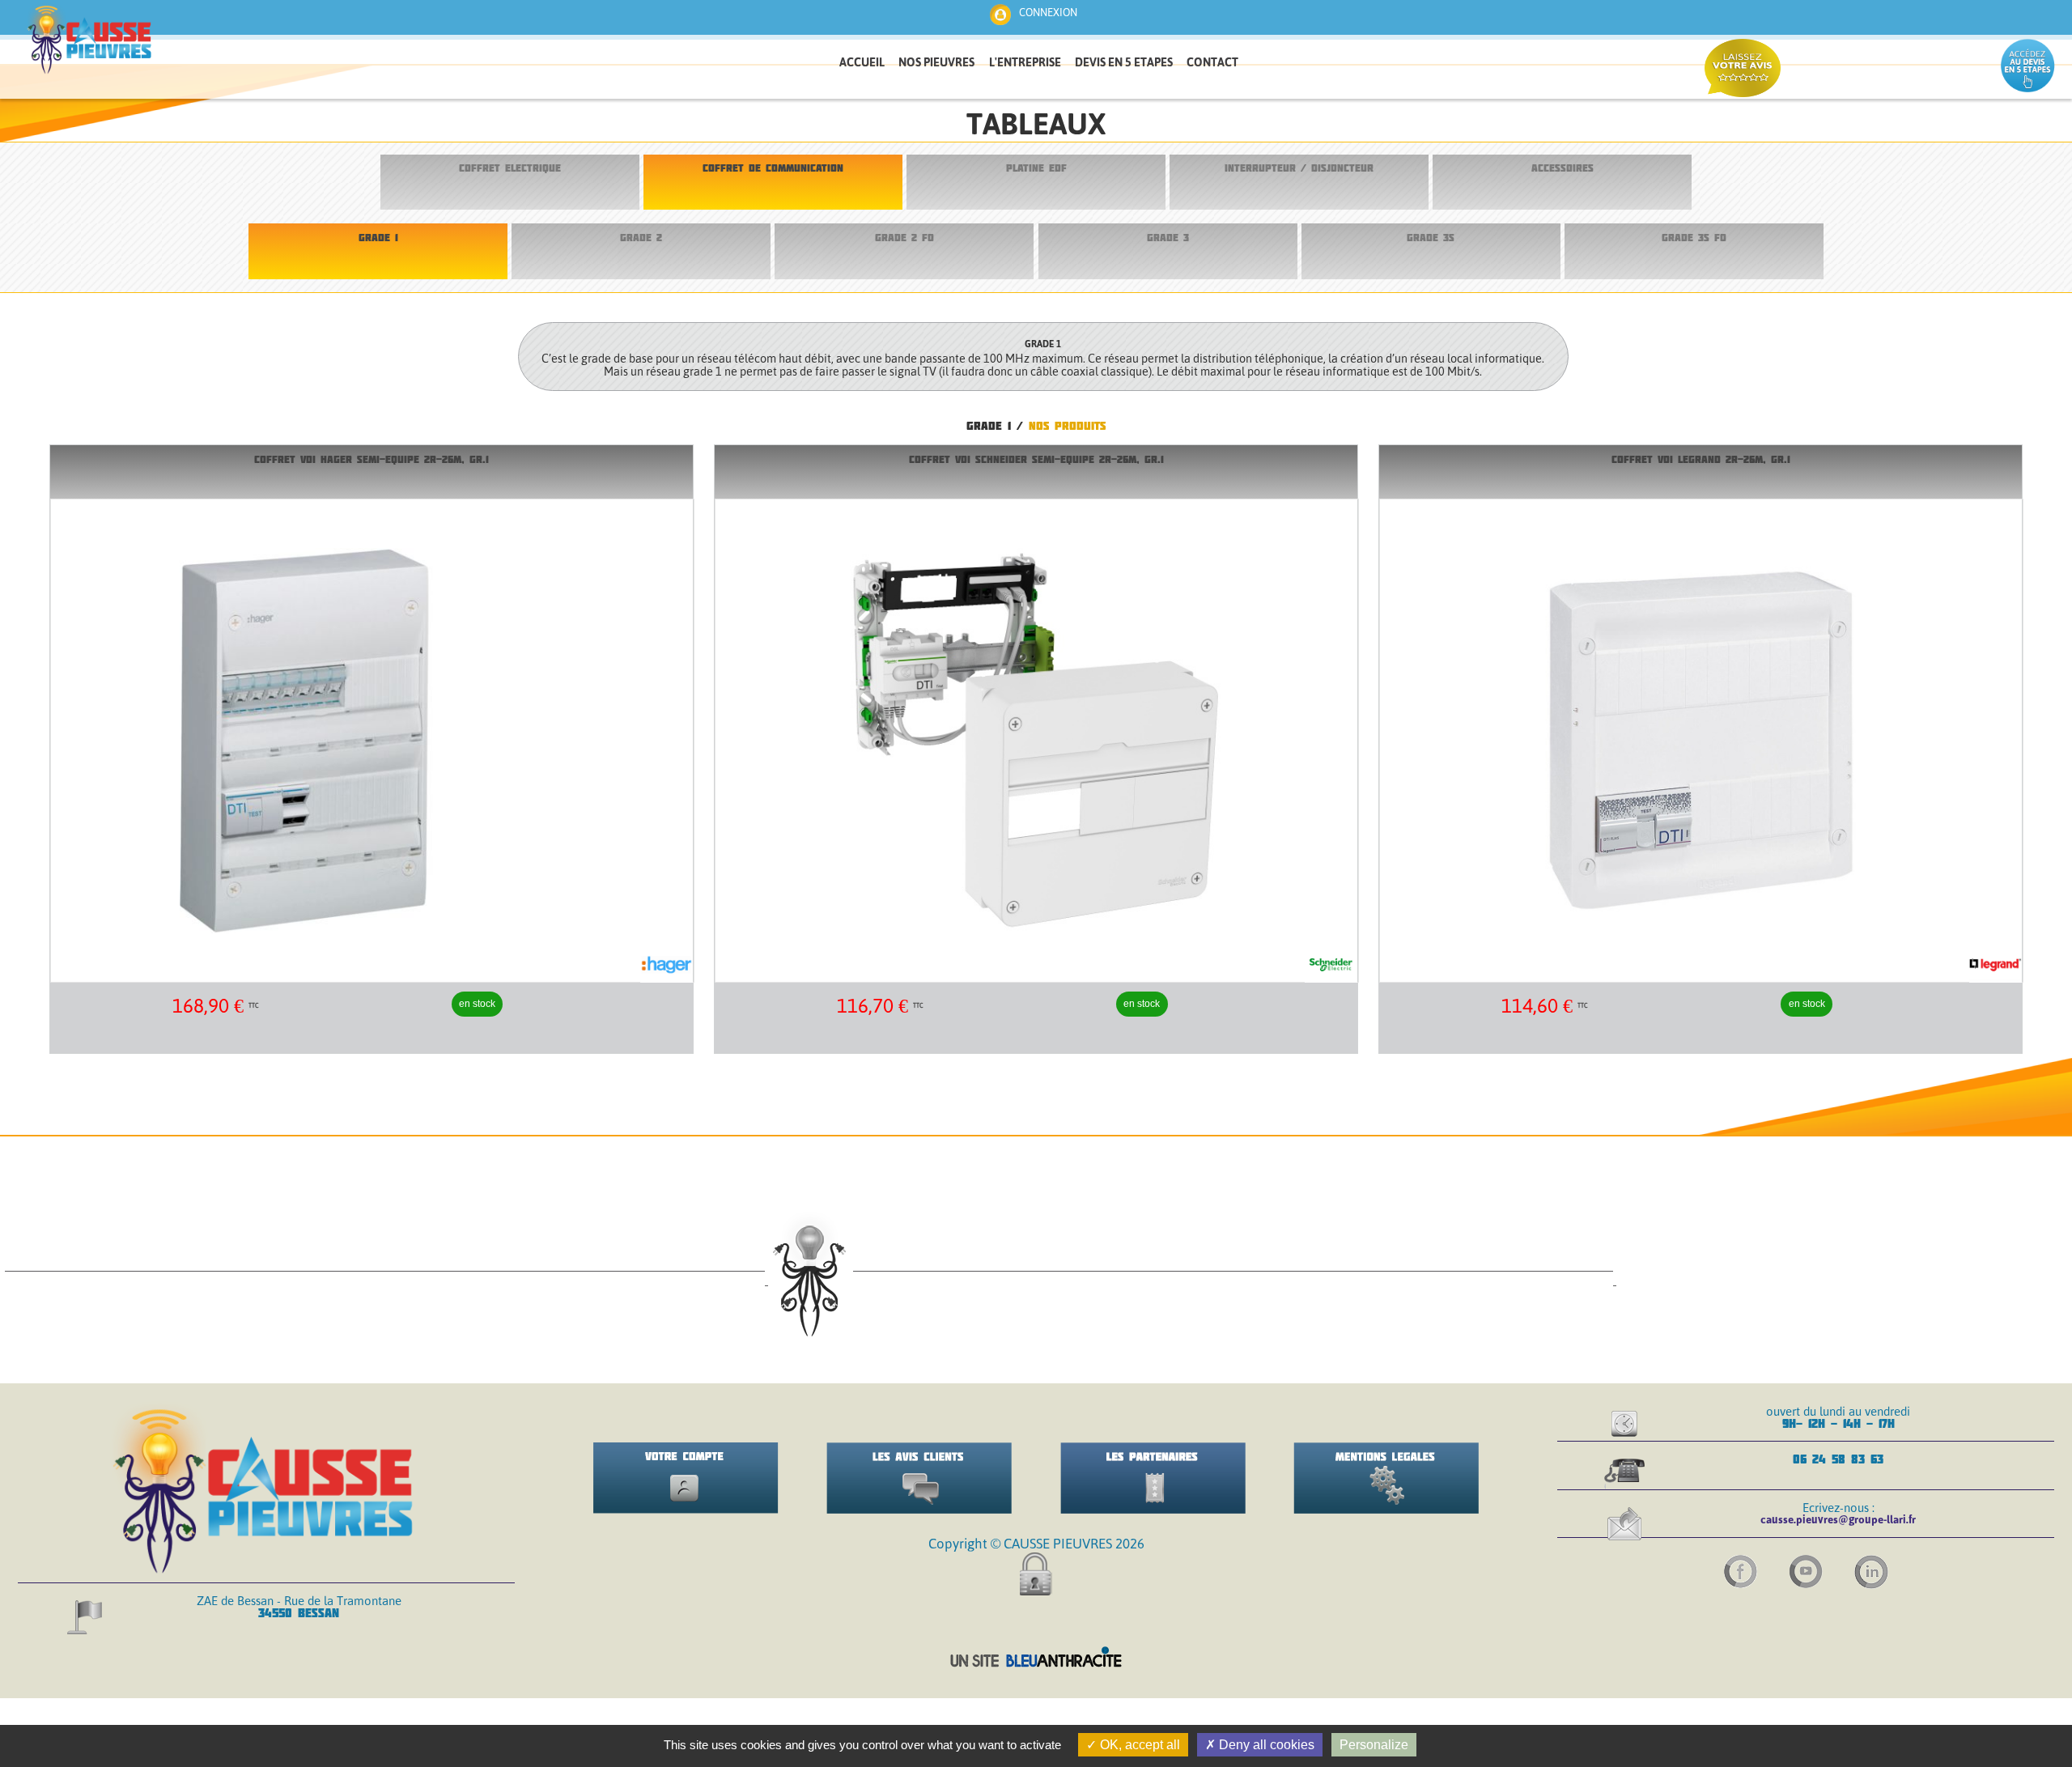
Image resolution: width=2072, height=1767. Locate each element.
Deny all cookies (1265, 1745)
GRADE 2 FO (904, 238)
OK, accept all (1138, 1745)
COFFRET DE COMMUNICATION (773, 168)
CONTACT (1212, 62)
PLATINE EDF (1036, 168)
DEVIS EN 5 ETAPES (1124, 62)
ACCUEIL (862, 62)
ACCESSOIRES (1562, 168)
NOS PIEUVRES (936, 62)
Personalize (1374, 1745)
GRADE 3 (1168, 238)
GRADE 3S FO (1694, 238)
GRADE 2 (641, 238)
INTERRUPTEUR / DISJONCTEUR (1299, 168)
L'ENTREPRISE (1025, 62)
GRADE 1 (378, 238)
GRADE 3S (1431, 238)
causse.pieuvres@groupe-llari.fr (1838, 1519)
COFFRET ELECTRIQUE (510, 168)
